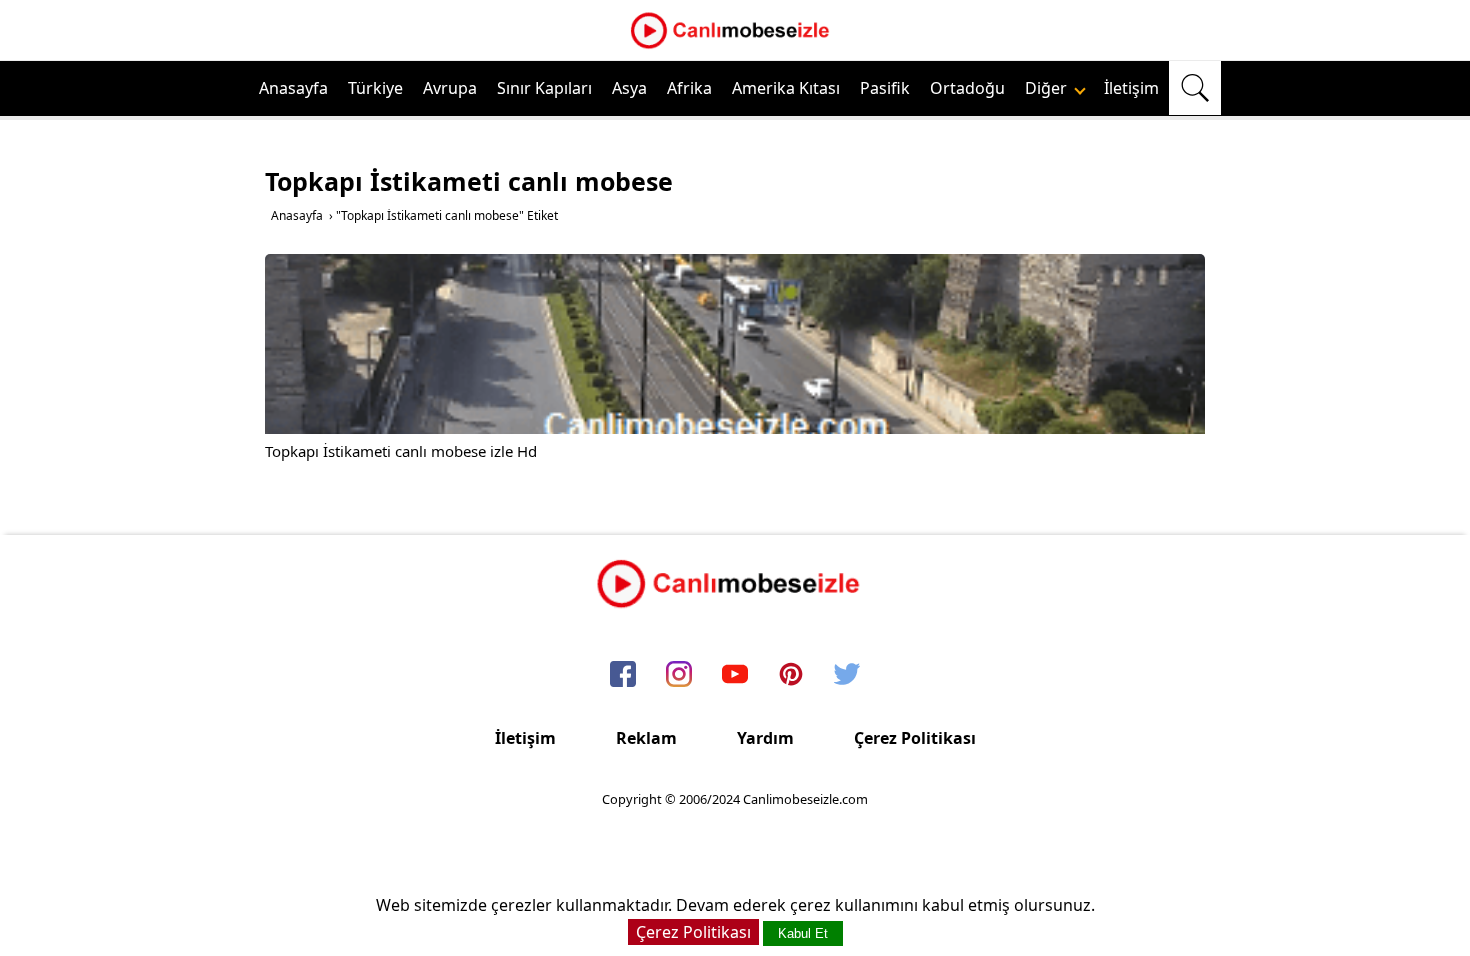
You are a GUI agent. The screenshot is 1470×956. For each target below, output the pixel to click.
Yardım (765, 738)
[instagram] (679, 675)
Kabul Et (803, 933)
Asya (629, 88)
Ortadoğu (967, 88)
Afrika (689, 88)
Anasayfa (293, 88)
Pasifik (885, 88)
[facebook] (623, 675)
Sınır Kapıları (544, 88)
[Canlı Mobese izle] (735, 46)
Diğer (1048, 88)
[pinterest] (791, 675)
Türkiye (375, 88)
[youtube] (735, 675)
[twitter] (847, 675)
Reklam (646, 738)
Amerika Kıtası (786, 88)
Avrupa (450, 88)
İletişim (1131, 88)
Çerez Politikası (915, 738)
